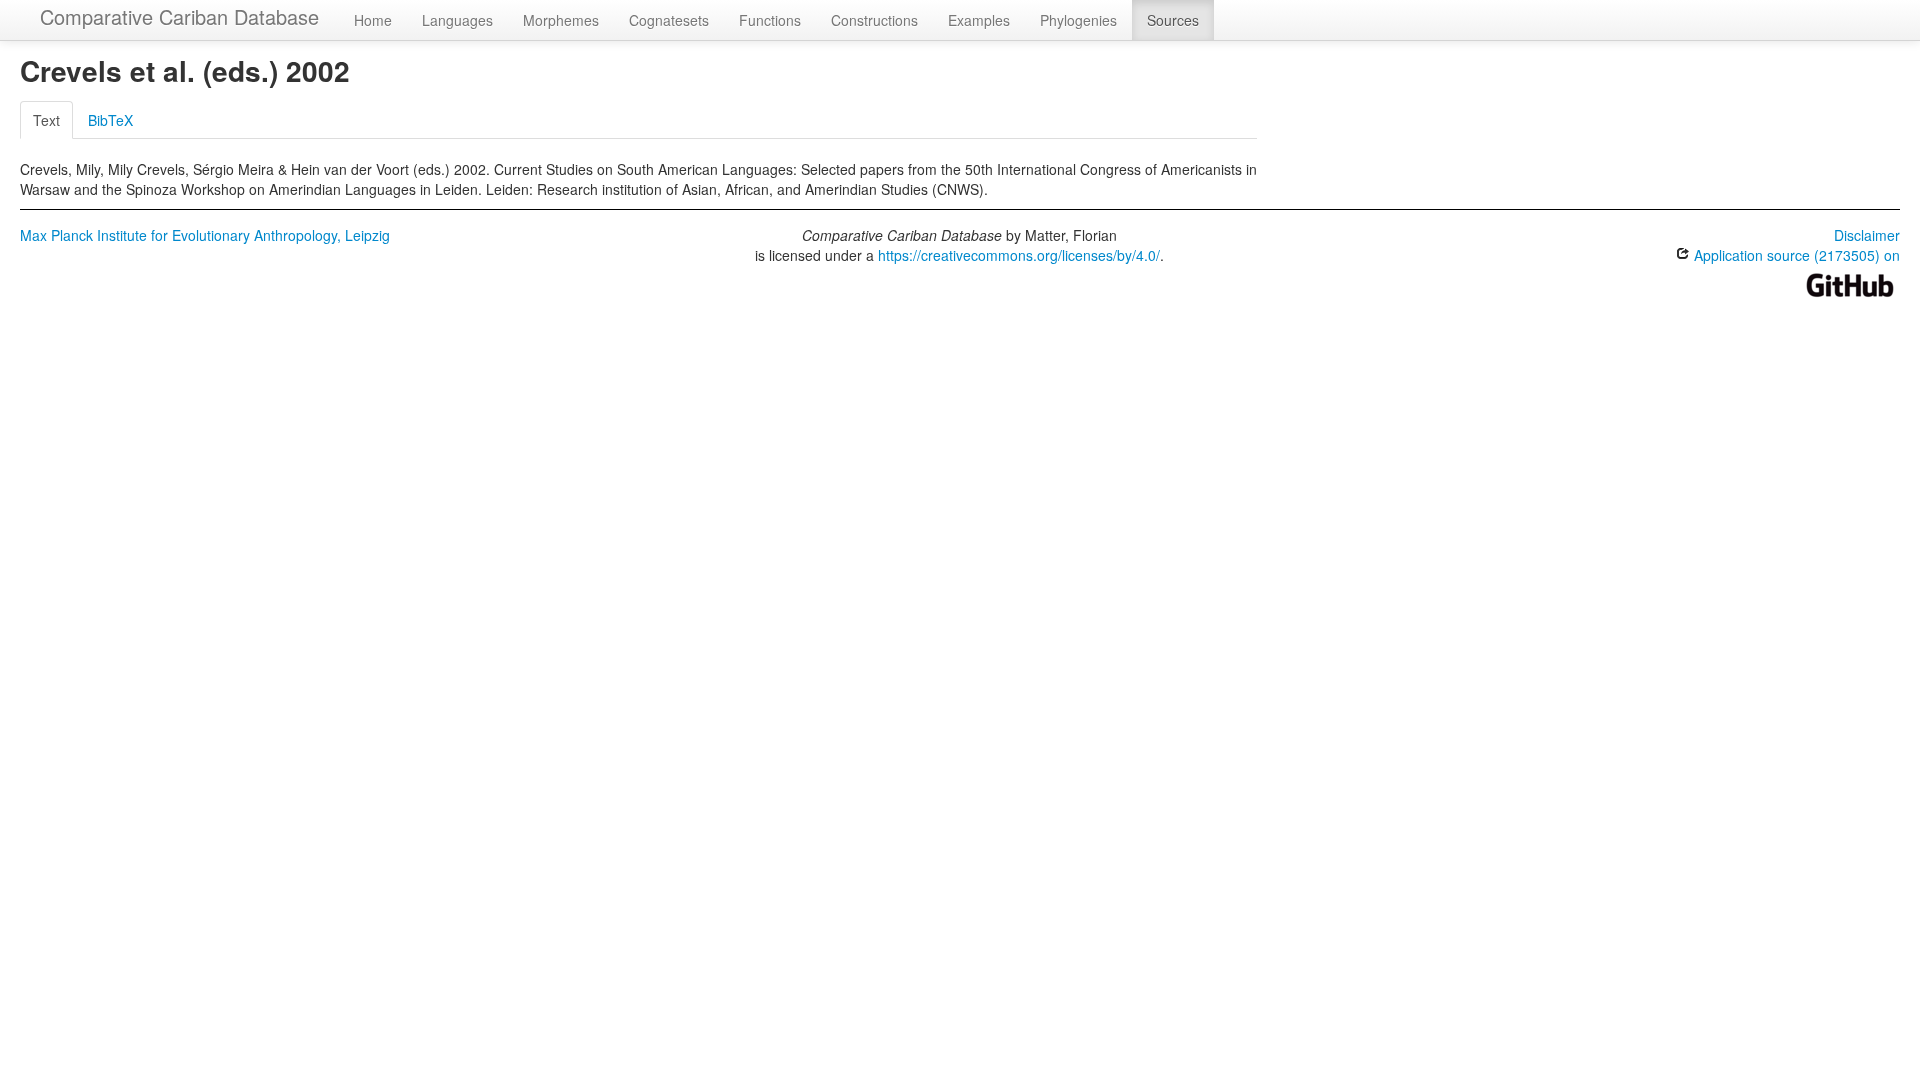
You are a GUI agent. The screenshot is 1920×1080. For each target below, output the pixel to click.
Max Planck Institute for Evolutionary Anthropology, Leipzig (205, 235)
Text (46, 120)
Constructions (874, 20)
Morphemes (561, 20)
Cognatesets (669, 20)
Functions (770, 20)
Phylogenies (1078, 20)
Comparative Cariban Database (179, 16)
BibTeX (110, 120)
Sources (1173, 20)
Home (373, 20)
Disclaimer (1867, 235)
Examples (979, 20)
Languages (457, 20)
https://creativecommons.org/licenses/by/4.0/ (1019, 255)
